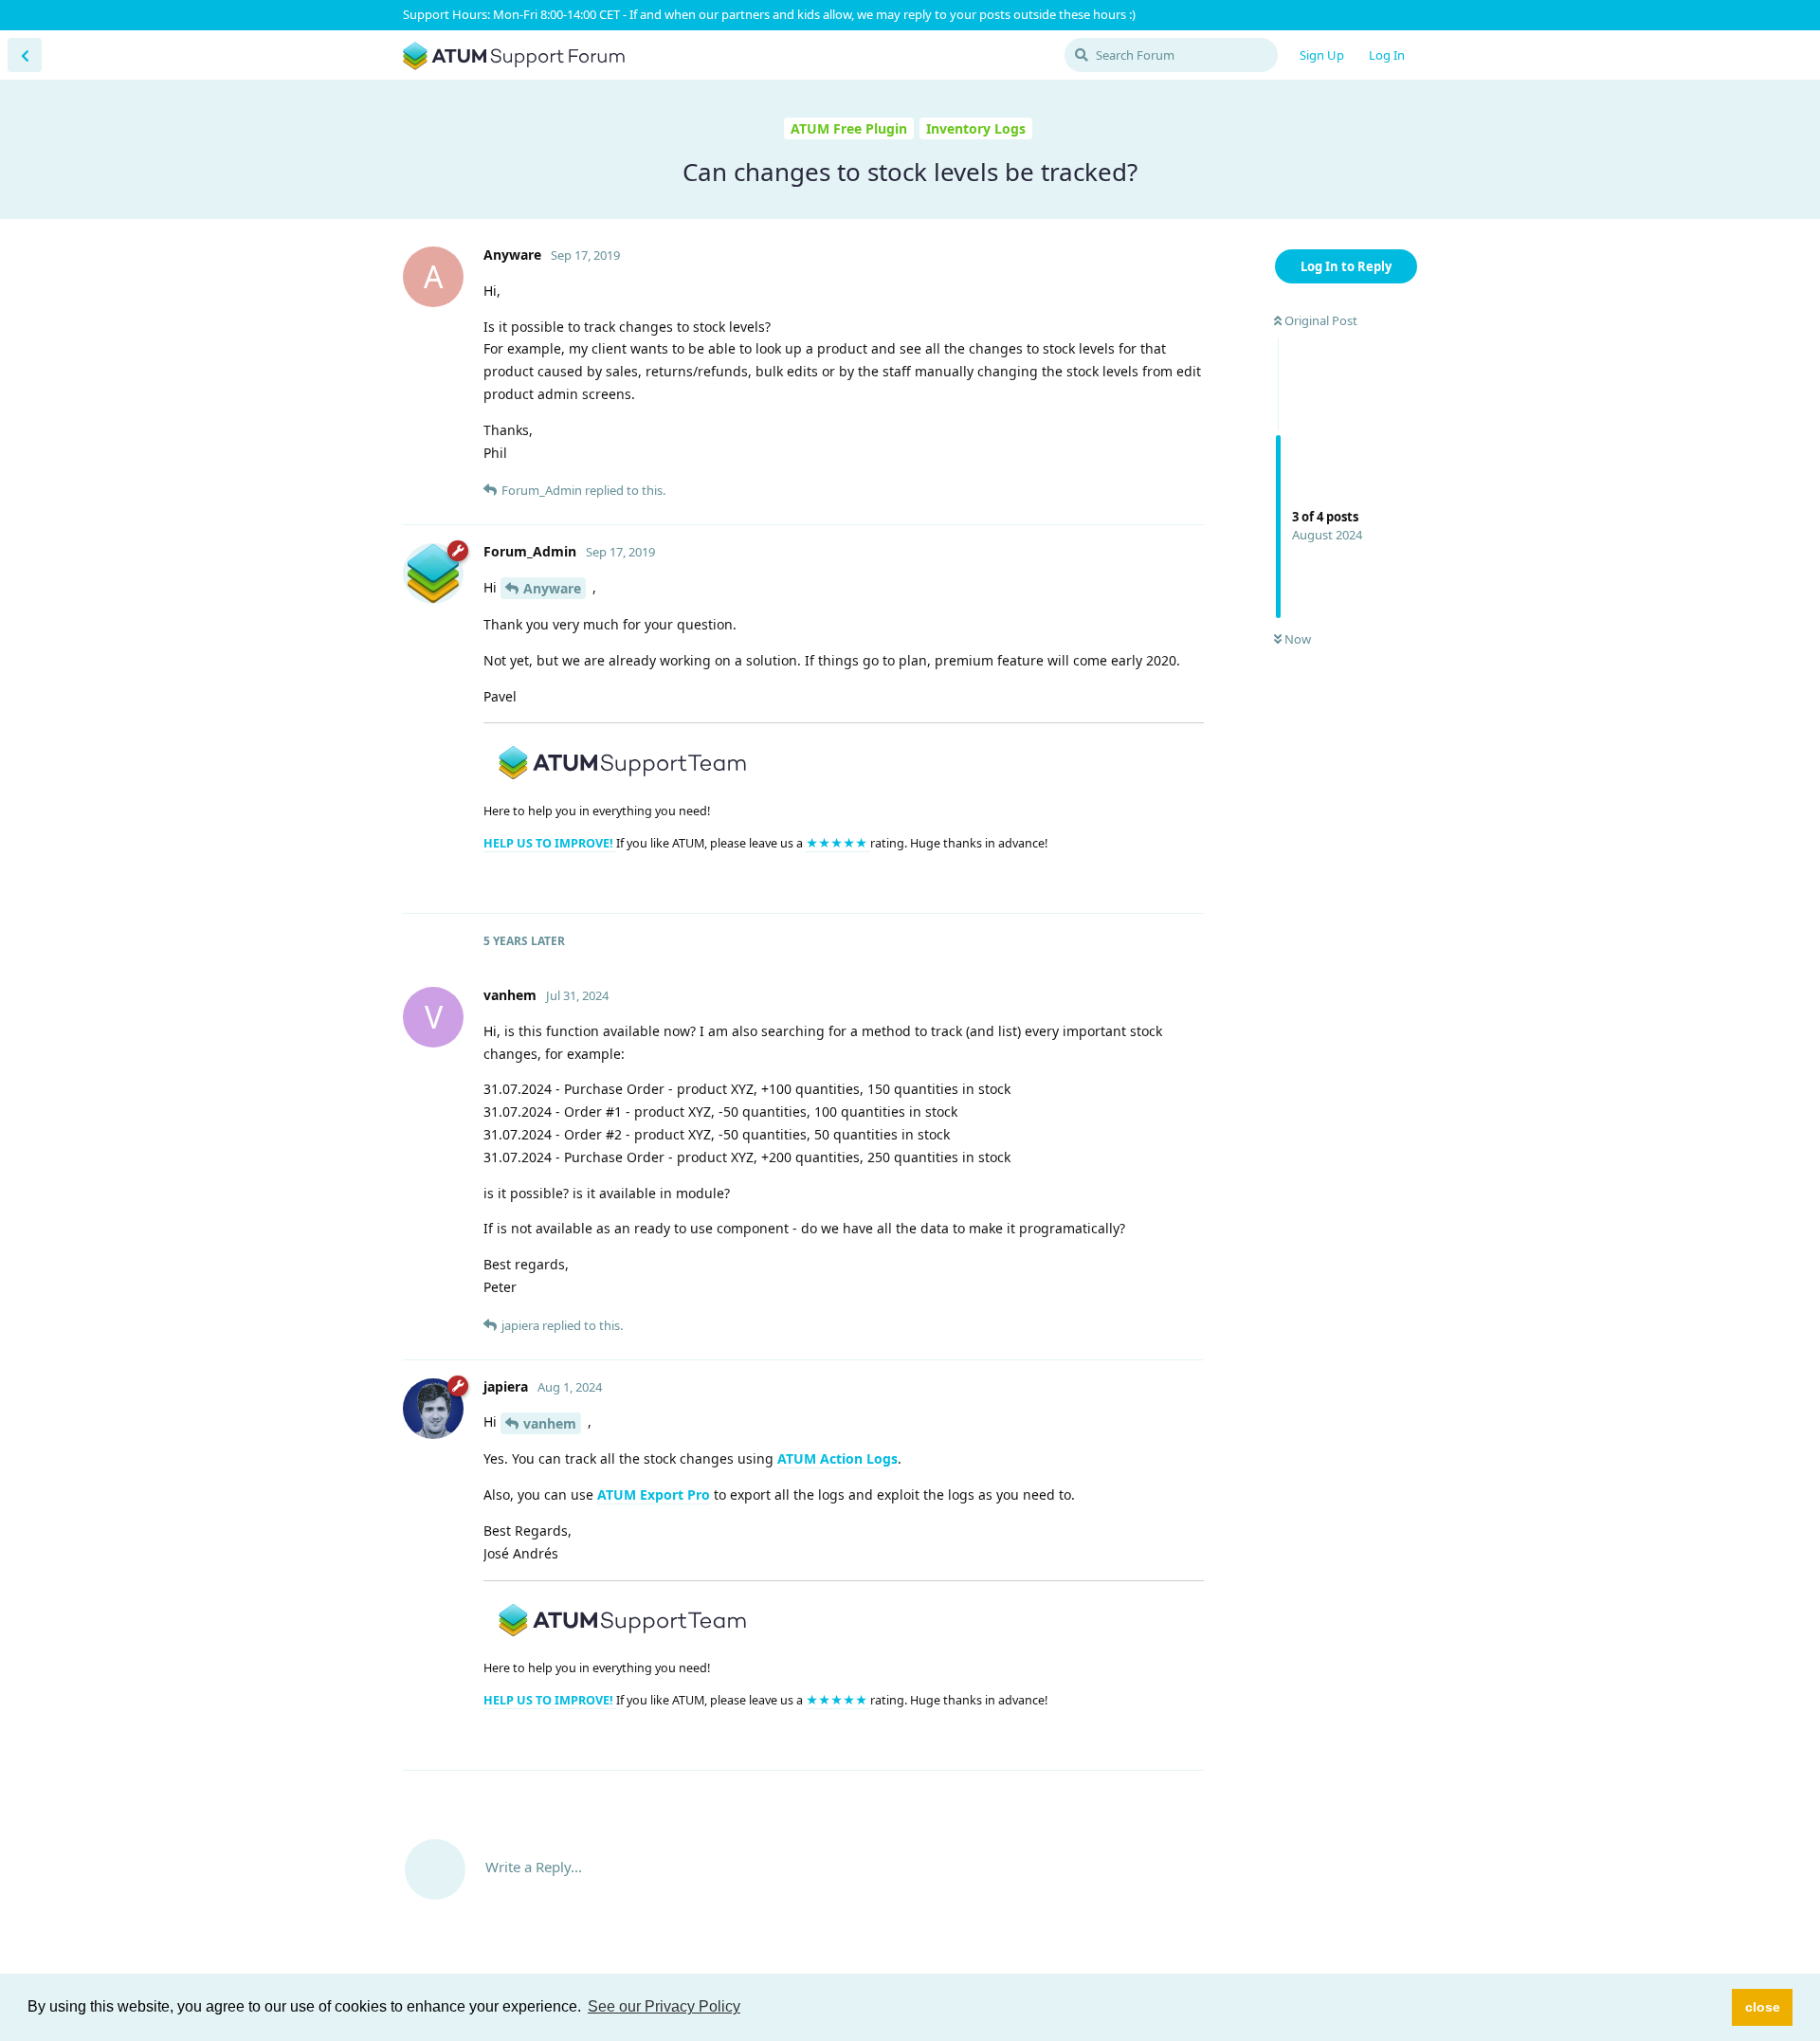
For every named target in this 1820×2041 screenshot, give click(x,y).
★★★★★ (838, 843)
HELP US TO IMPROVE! (550, 843)
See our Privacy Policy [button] (664, 2006)
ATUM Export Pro (654, 1494)
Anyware (552, 588)
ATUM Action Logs (837, 1458)
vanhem (550, 1423)
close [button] (1763, 2007)
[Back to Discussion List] (25, 55)
